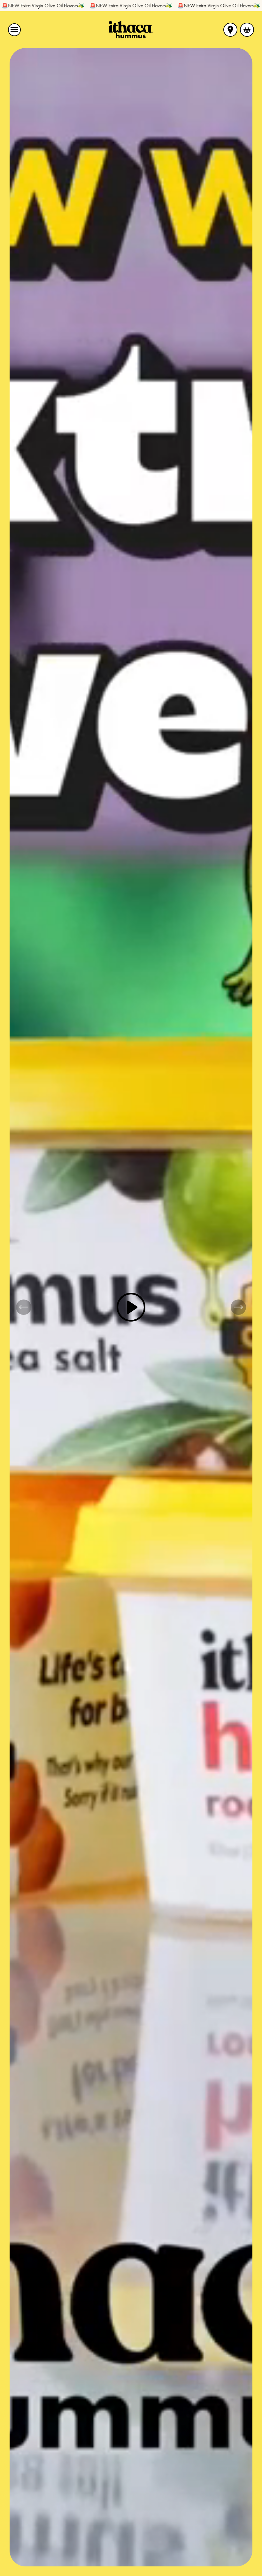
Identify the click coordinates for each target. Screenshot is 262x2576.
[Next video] (238, 1307)
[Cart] (247, 30)
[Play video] (131, 1307)
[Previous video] (24, 1307)
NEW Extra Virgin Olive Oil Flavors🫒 (63, 6)
